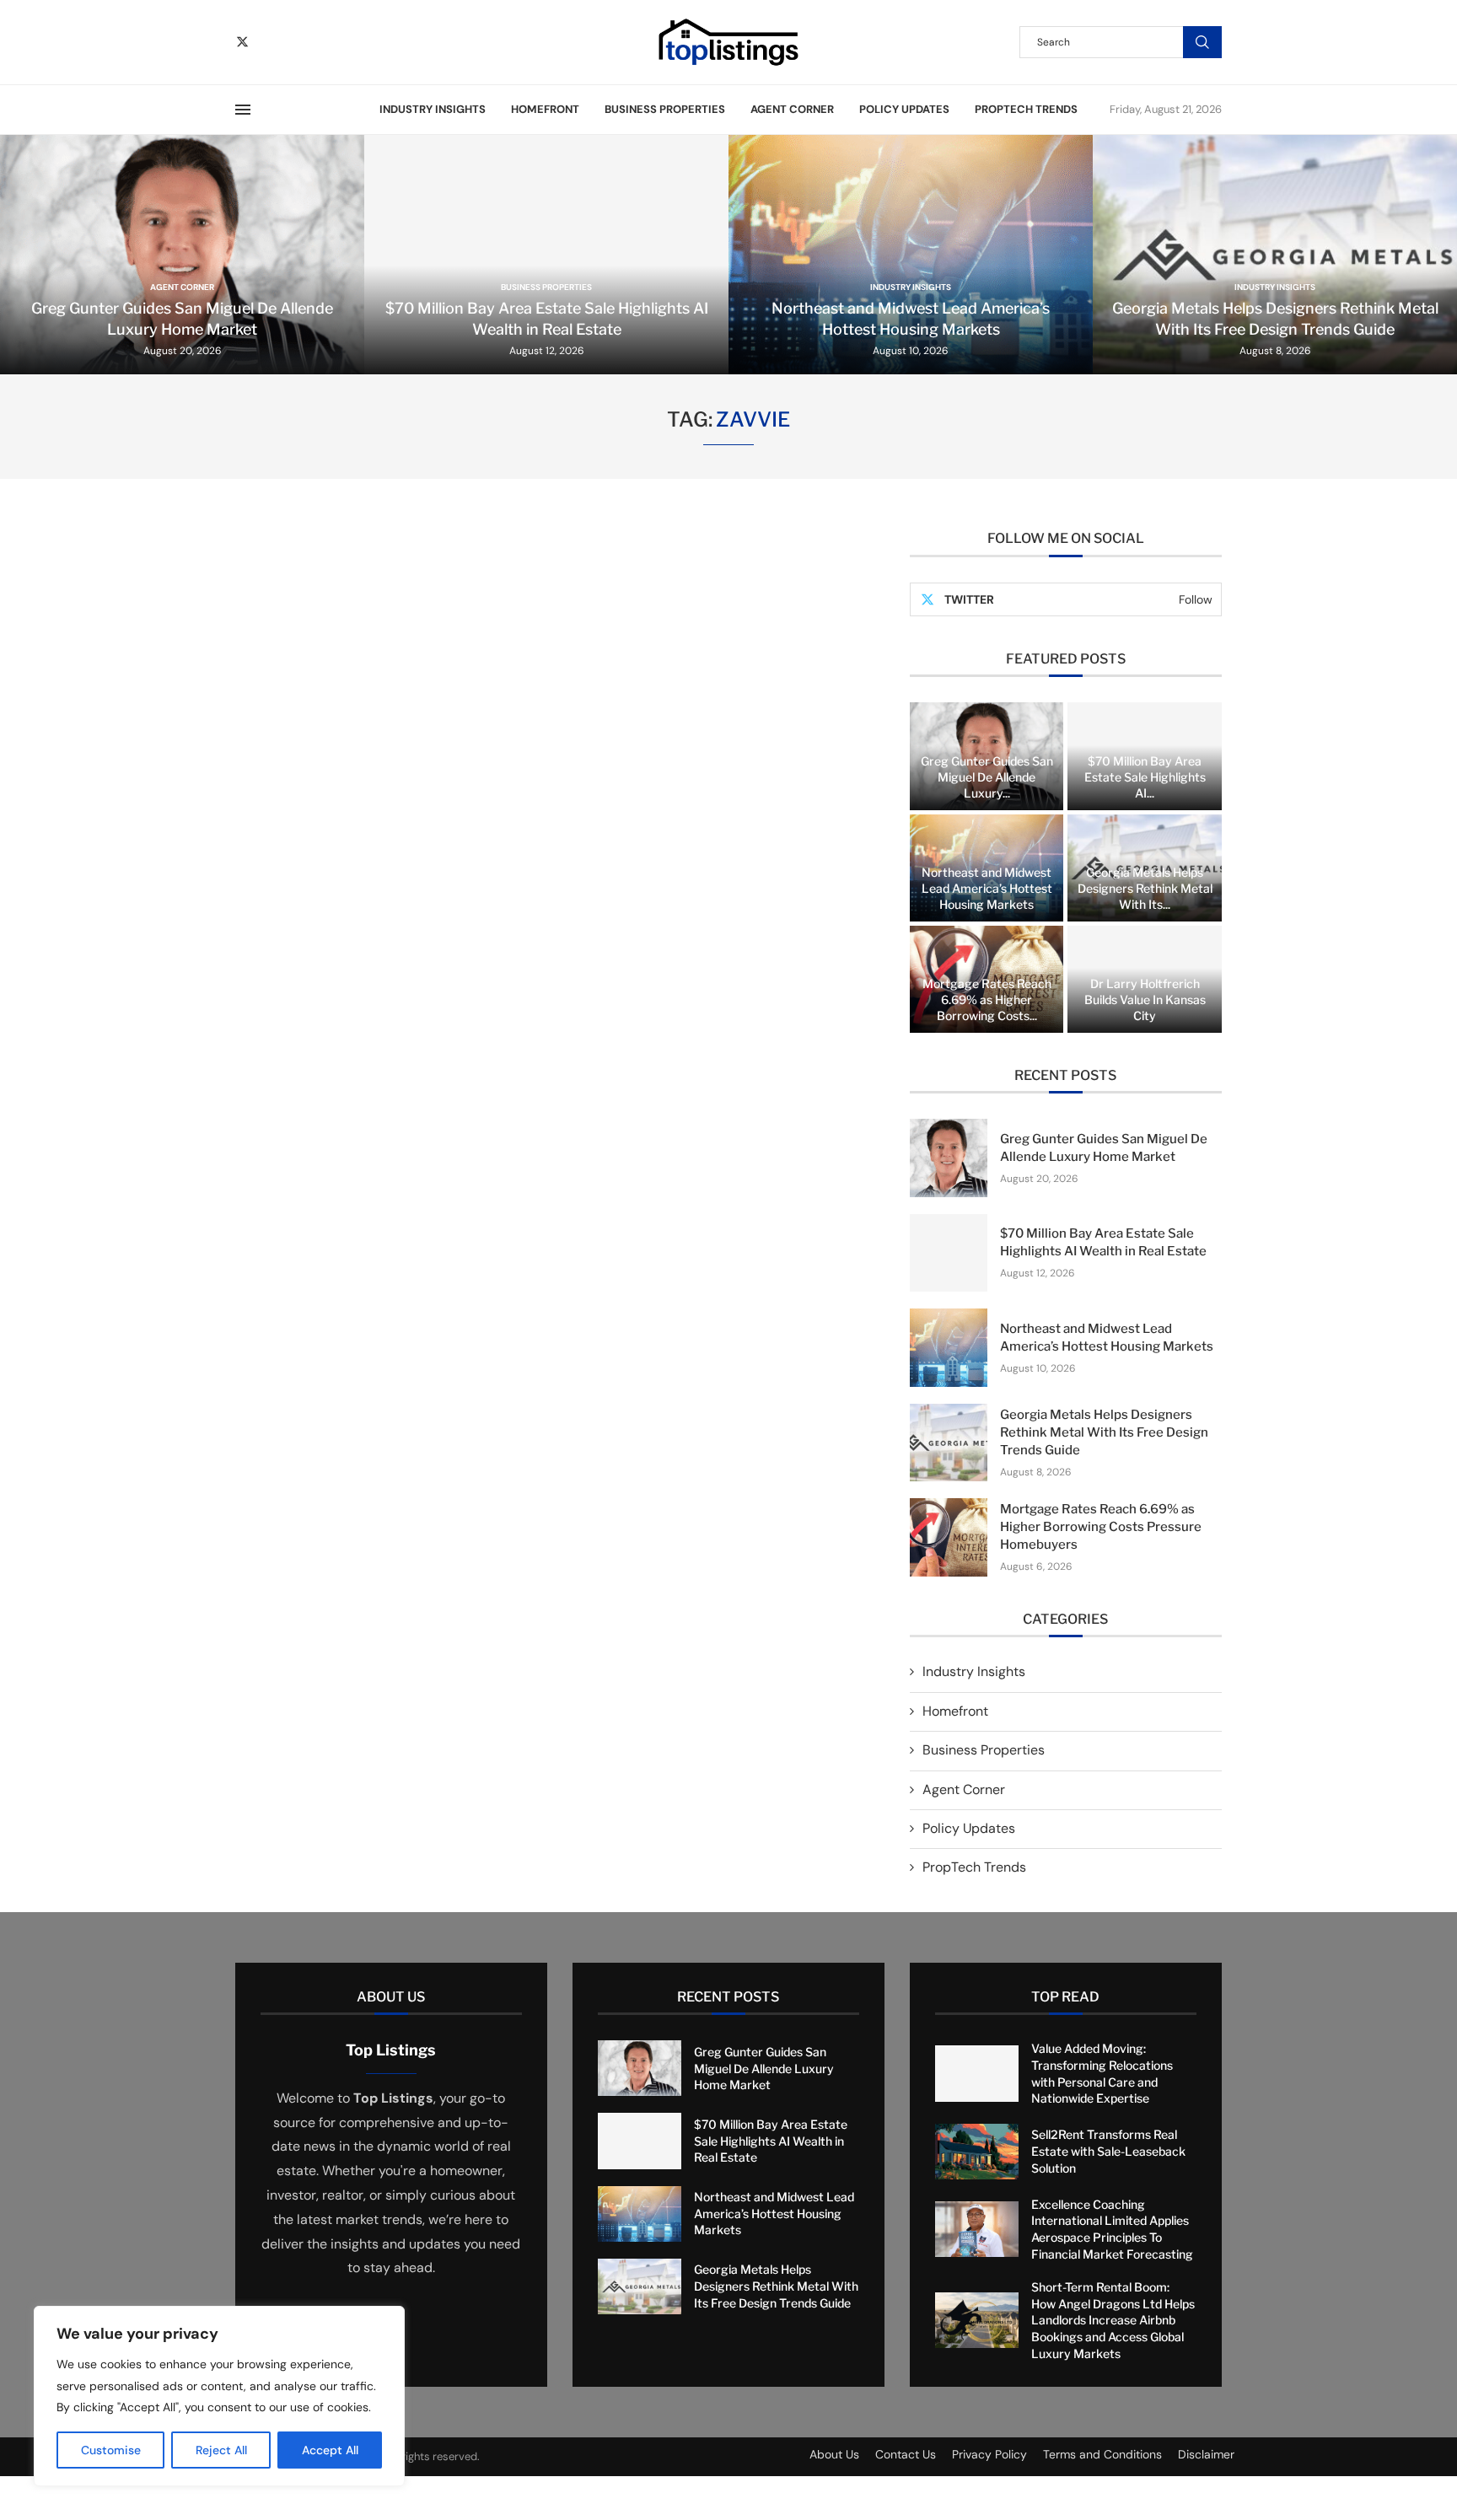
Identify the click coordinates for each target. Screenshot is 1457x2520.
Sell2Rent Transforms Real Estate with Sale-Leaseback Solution (1108, 2151)
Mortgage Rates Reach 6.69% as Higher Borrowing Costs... (987, 999)
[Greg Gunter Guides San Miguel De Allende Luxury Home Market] (182, 255)
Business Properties (665, 109)
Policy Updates (904, 109)
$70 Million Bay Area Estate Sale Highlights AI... (1145, 777)
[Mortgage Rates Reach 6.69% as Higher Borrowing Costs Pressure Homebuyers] (949, 1537)
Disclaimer (1206, 2454)
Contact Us (906, 2454)
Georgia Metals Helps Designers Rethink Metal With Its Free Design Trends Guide (1104, 1432)
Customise (111, 2450)
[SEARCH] (1202, 42)
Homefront (545, 109)
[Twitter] (242, 42)
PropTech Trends (1026, 109)
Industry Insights (433, 109)
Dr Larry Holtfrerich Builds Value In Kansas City (1145, 999)
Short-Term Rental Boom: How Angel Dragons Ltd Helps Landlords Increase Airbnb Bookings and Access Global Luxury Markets (1113, 2320)
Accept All (330, 2450)
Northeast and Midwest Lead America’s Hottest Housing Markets (987, 888)
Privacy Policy (989, 2454)
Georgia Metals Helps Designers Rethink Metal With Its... (1145, 888)
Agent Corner (792, 109)
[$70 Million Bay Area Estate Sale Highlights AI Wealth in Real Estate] (546, 255)
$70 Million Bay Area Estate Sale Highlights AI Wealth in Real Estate (771, 2141)
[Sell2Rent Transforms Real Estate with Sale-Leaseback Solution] (977, 2152)
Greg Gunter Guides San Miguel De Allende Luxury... (987, 777)
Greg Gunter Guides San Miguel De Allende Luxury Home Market (764, 2068)
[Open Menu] (243, 110)
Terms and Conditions (1102, 2454)
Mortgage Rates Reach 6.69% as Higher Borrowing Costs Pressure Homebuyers (1101, 1527)
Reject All (221, 2450)
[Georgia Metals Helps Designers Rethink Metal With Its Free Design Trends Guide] (1275, 255)
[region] (219, 2396)
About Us (834, 2454)
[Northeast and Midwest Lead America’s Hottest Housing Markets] (911, 255)
